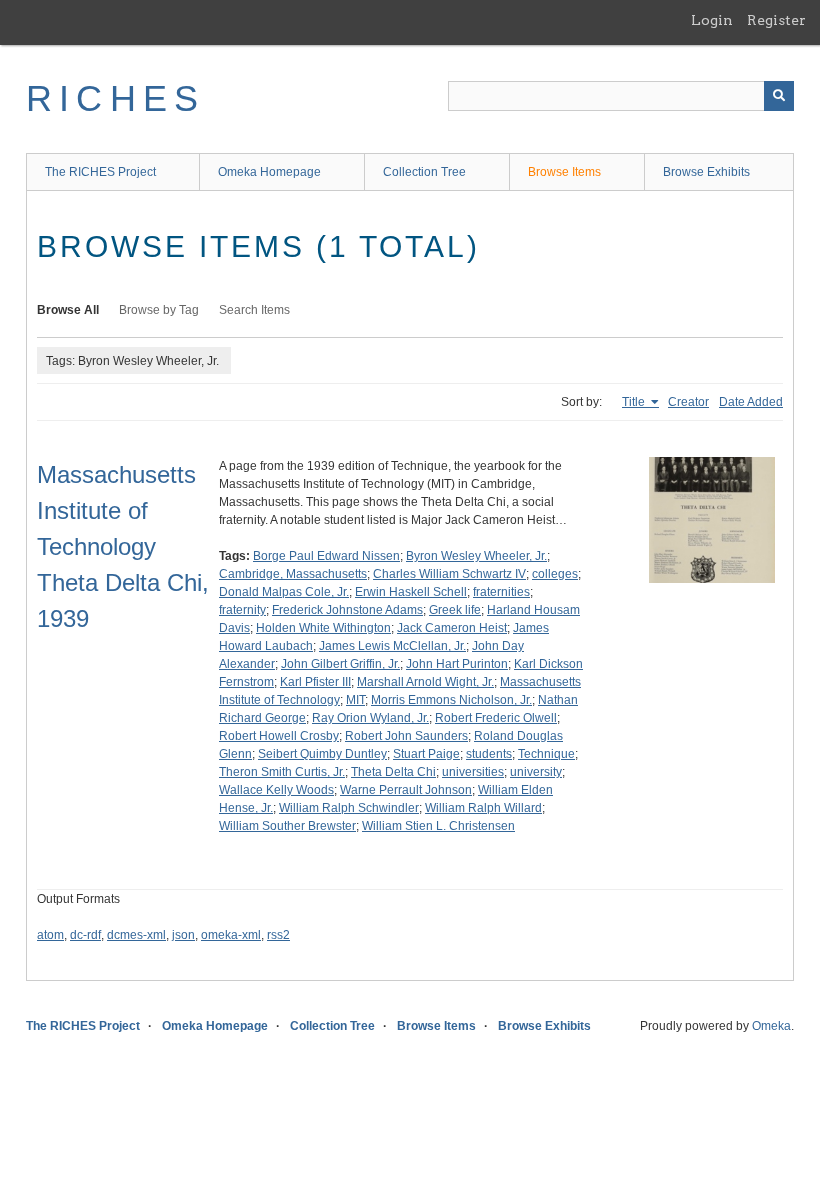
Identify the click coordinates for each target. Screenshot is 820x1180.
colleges (555, 574)
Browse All (68, 310)
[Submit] (779, 96)
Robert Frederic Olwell (496, 718)
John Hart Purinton (457, 664)
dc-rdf (85, 935)
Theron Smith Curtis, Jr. (282, 772)
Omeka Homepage (269, 172)
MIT (355, 700)
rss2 (278, 935)
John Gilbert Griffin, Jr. (340, 664)
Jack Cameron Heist (452, 628)
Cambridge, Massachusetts (293, 574)
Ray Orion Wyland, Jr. (370, 718)
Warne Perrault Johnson (406, 790)
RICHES (115, 98)
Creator (688, 402)
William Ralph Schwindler (349, 808)
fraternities (501, 592)
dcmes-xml (136, 935)
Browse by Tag (159, 310)
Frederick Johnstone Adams (347, 610)
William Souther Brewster (287, 826)
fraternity (242, 610)
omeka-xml (231, 935)
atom (50, 935)
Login (712, 20)
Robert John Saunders (406, 736)
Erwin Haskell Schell (411, 592)
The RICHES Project (100, 172)
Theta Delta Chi (393, 772)
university (536, 772)
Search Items (254, 310)
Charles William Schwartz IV (449, 574)
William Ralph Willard (483, 808)
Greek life (455, 610)
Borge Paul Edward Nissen (326, 556)
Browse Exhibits (706, 172)
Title (635, 402)
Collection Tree (424, 172)
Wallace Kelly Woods (276, 790)
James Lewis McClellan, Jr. (392, 646)
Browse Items (564, 172)
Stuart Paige (426, 754)
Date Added (751, 402)
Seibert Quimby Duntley (322, 754)
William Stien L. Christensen (438, 826)
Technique (546, 754)
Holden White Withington (323, 628)
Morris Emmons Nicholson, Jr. (451, 700)
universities (473, 772)
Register (776, 20)
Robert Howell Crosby (279, 736)
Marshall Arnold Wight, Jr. (425, 682)
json (183, 935)
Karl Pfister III (315, 682)
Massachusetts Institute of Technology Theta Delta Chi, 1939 (123, 546)
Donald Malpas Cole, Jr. (284, 592)
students (489, 754)
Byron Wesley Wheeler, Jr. (476, 556)
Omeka (771, 1026)
